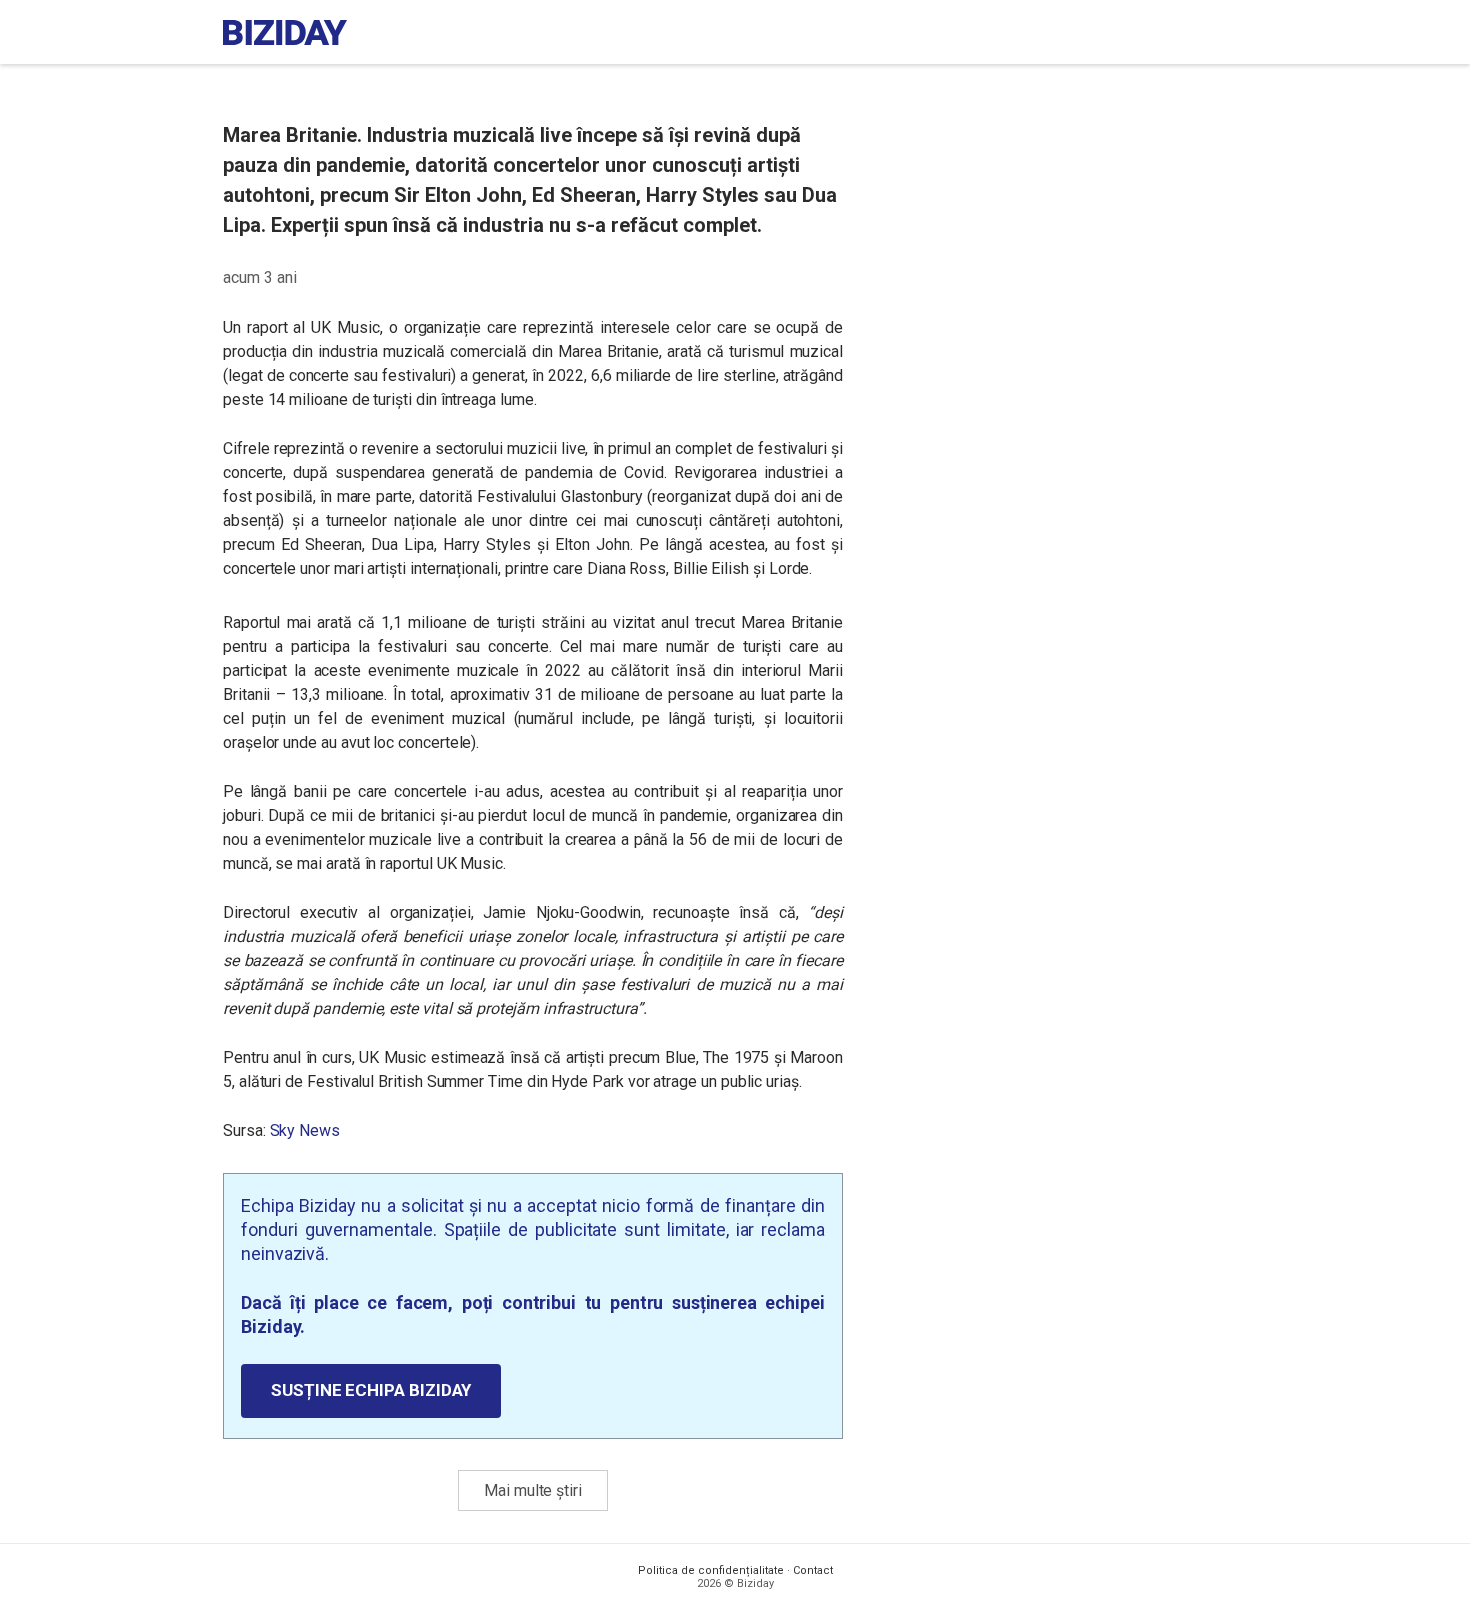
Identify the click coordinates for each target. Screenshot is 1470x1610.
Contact (813, 1570)
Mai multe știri (533, 1490)
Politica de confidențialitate (711, 1570)
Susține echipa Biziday (371, 1390)
